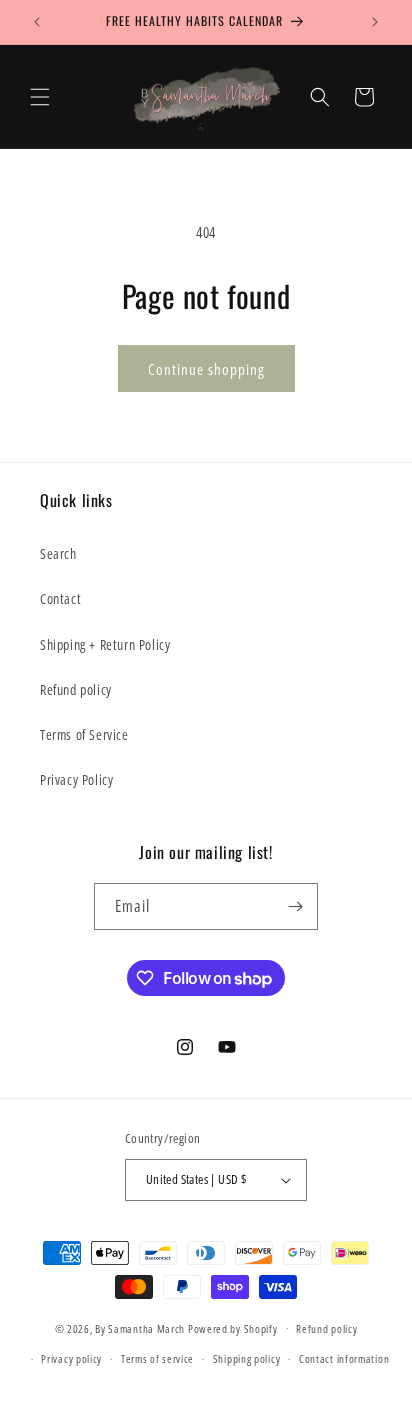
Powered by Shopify (233, 1327)
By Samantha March (140, 1327)
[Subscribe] (295, 906)
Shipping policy (247, 1358)
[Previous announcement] (37, 22)
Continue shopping (206, 369)
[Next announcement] (375, 22)
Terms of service (157, 1358)
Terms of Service (84, 734)
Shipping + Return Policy (105, 644)
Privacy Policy (76, 779)
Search (58, 553)
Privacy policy (71, 1358)
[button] (40, 97)
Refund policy (76, 689)
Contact (60, 598)
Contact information (344, 1358)
